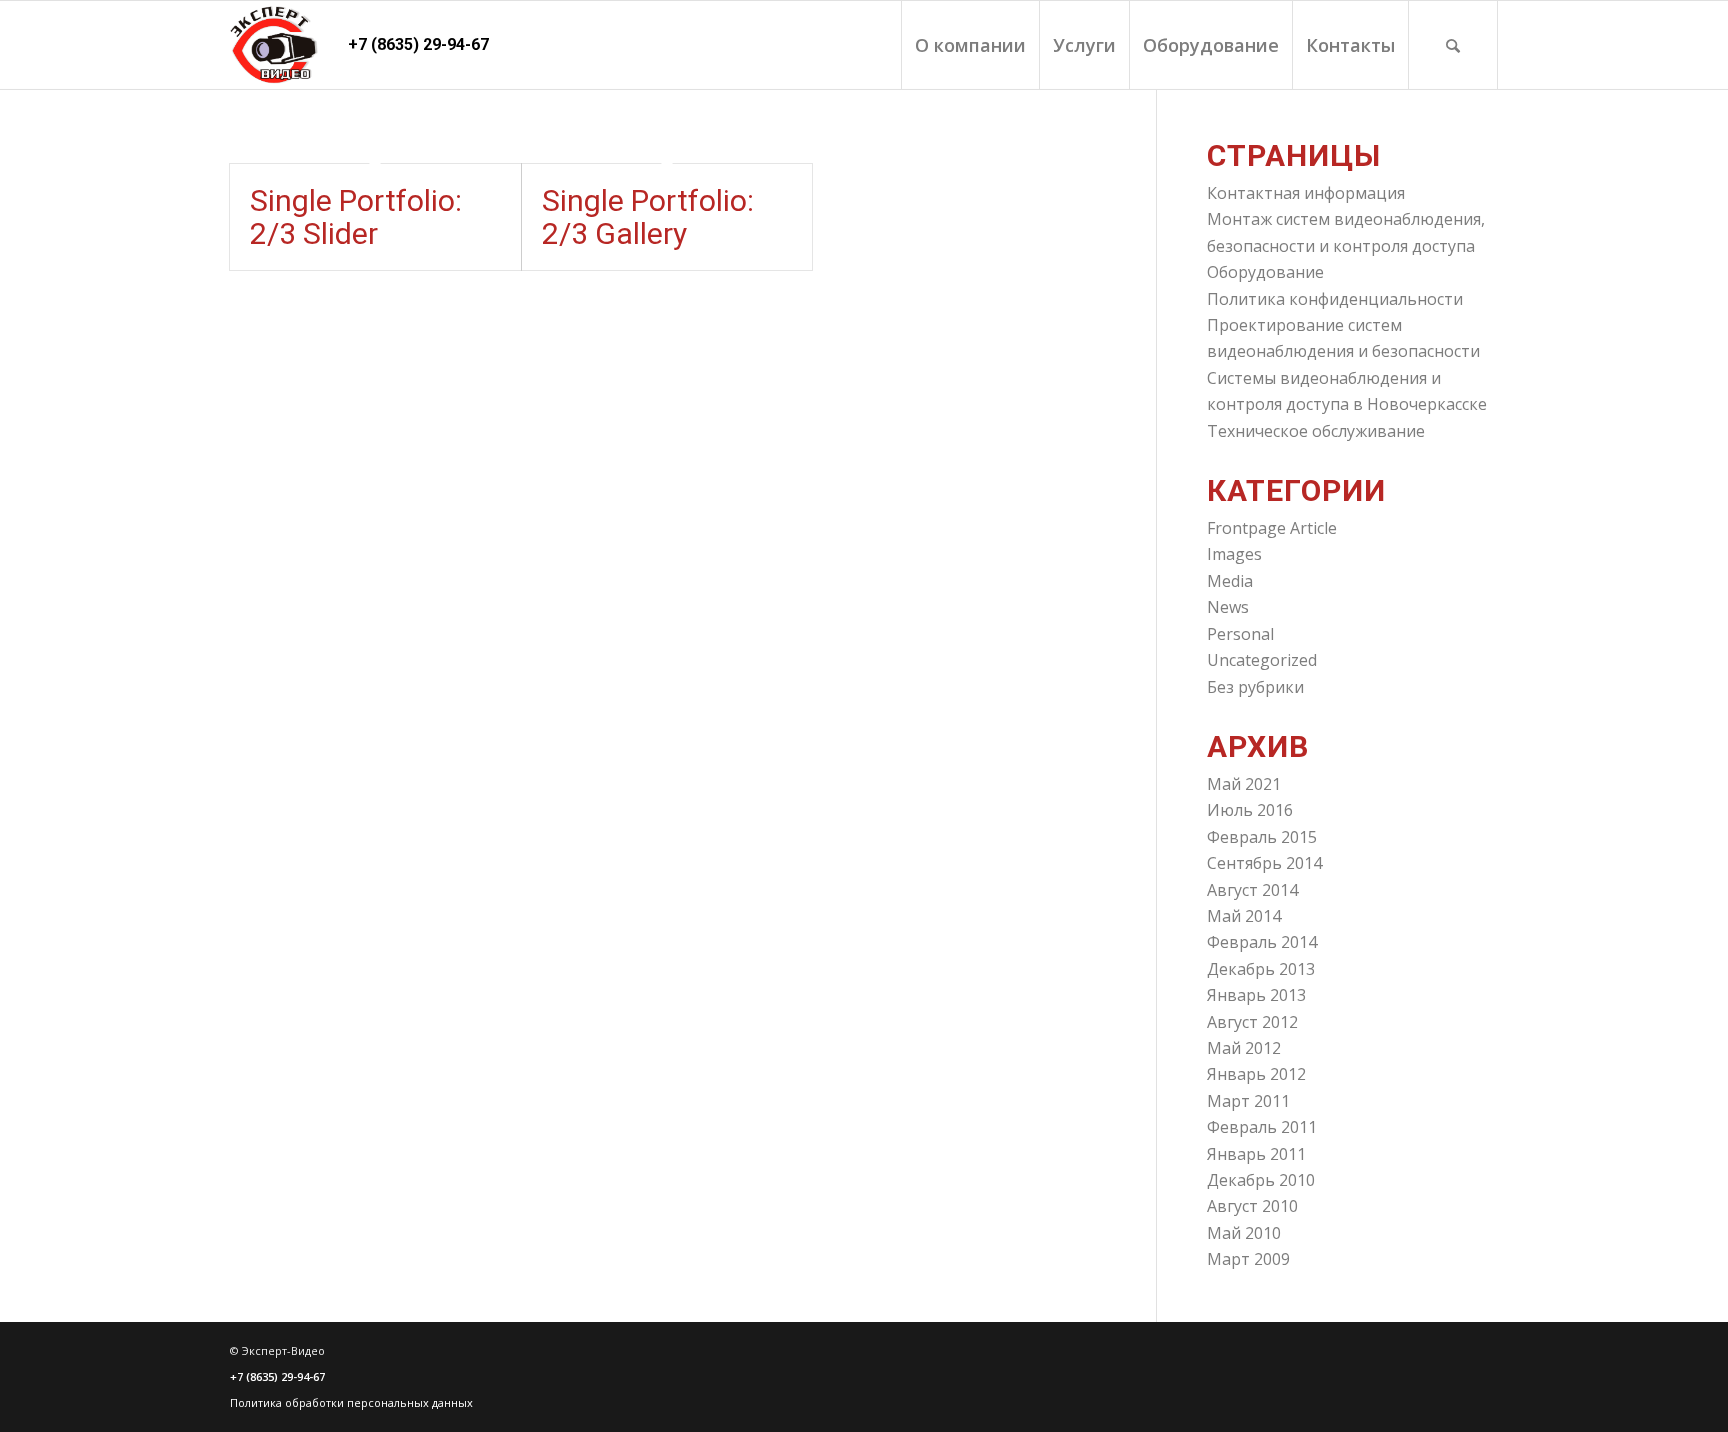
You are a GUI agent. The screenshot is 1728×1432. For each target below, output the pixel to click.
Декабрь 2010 (1261, 1180)
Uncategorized (1262, 660)
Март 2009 (1248, 1259)
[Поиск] (1453, 45)
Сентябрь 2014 (1264, 863)
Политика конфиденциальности (1335, 299)
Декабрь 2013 (1261, 969)
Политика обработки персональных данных (351, 1402)
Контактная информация (1306, 193)
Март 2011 (1248, 1101)
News (1228, 607)
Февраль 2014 (1262, 942)
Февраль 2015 (1262, 837)
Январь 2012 (1256, 1074)
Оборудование (1265, 272)
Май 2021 (1244, 784)
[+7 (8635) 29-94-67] (274, 45)
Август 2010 (1252, 1206)
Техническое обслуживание (1316, 431)
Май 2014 (1244, 916)
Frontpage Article (1272, 528)
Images (1234, 554)
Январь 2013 (1256, 995)
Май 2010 (1244, 1233)
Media (1230, 581)
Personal (1240, 634)
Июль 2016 (1250, 810)
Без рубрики (1255, 687)
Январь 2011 (1256, 1154)
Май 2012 (1244, 1048)
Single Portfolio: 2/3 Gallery (648, 217)
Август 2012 (1252, 1022)
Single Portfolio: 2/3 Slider (356, 217)
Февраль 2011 (1262, 1127)
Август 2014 (1252, 890)
